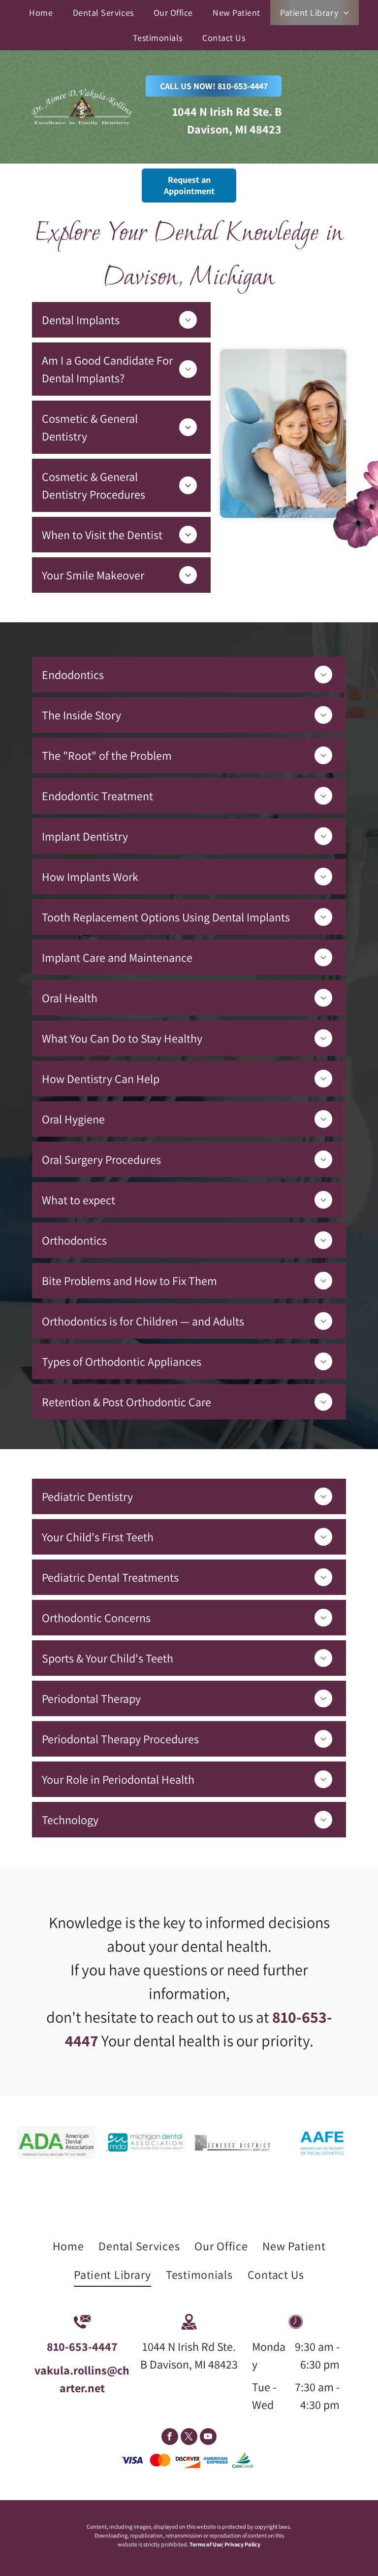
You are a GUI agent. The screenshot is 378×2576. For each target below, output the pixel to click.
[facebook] (170, 2438)
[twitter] (189, 2438)
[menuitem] (41, 13)
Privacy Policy (242, 2544)
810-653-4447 (82, 2346)
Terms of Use (206, 2544)
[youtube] (208, 2438)
